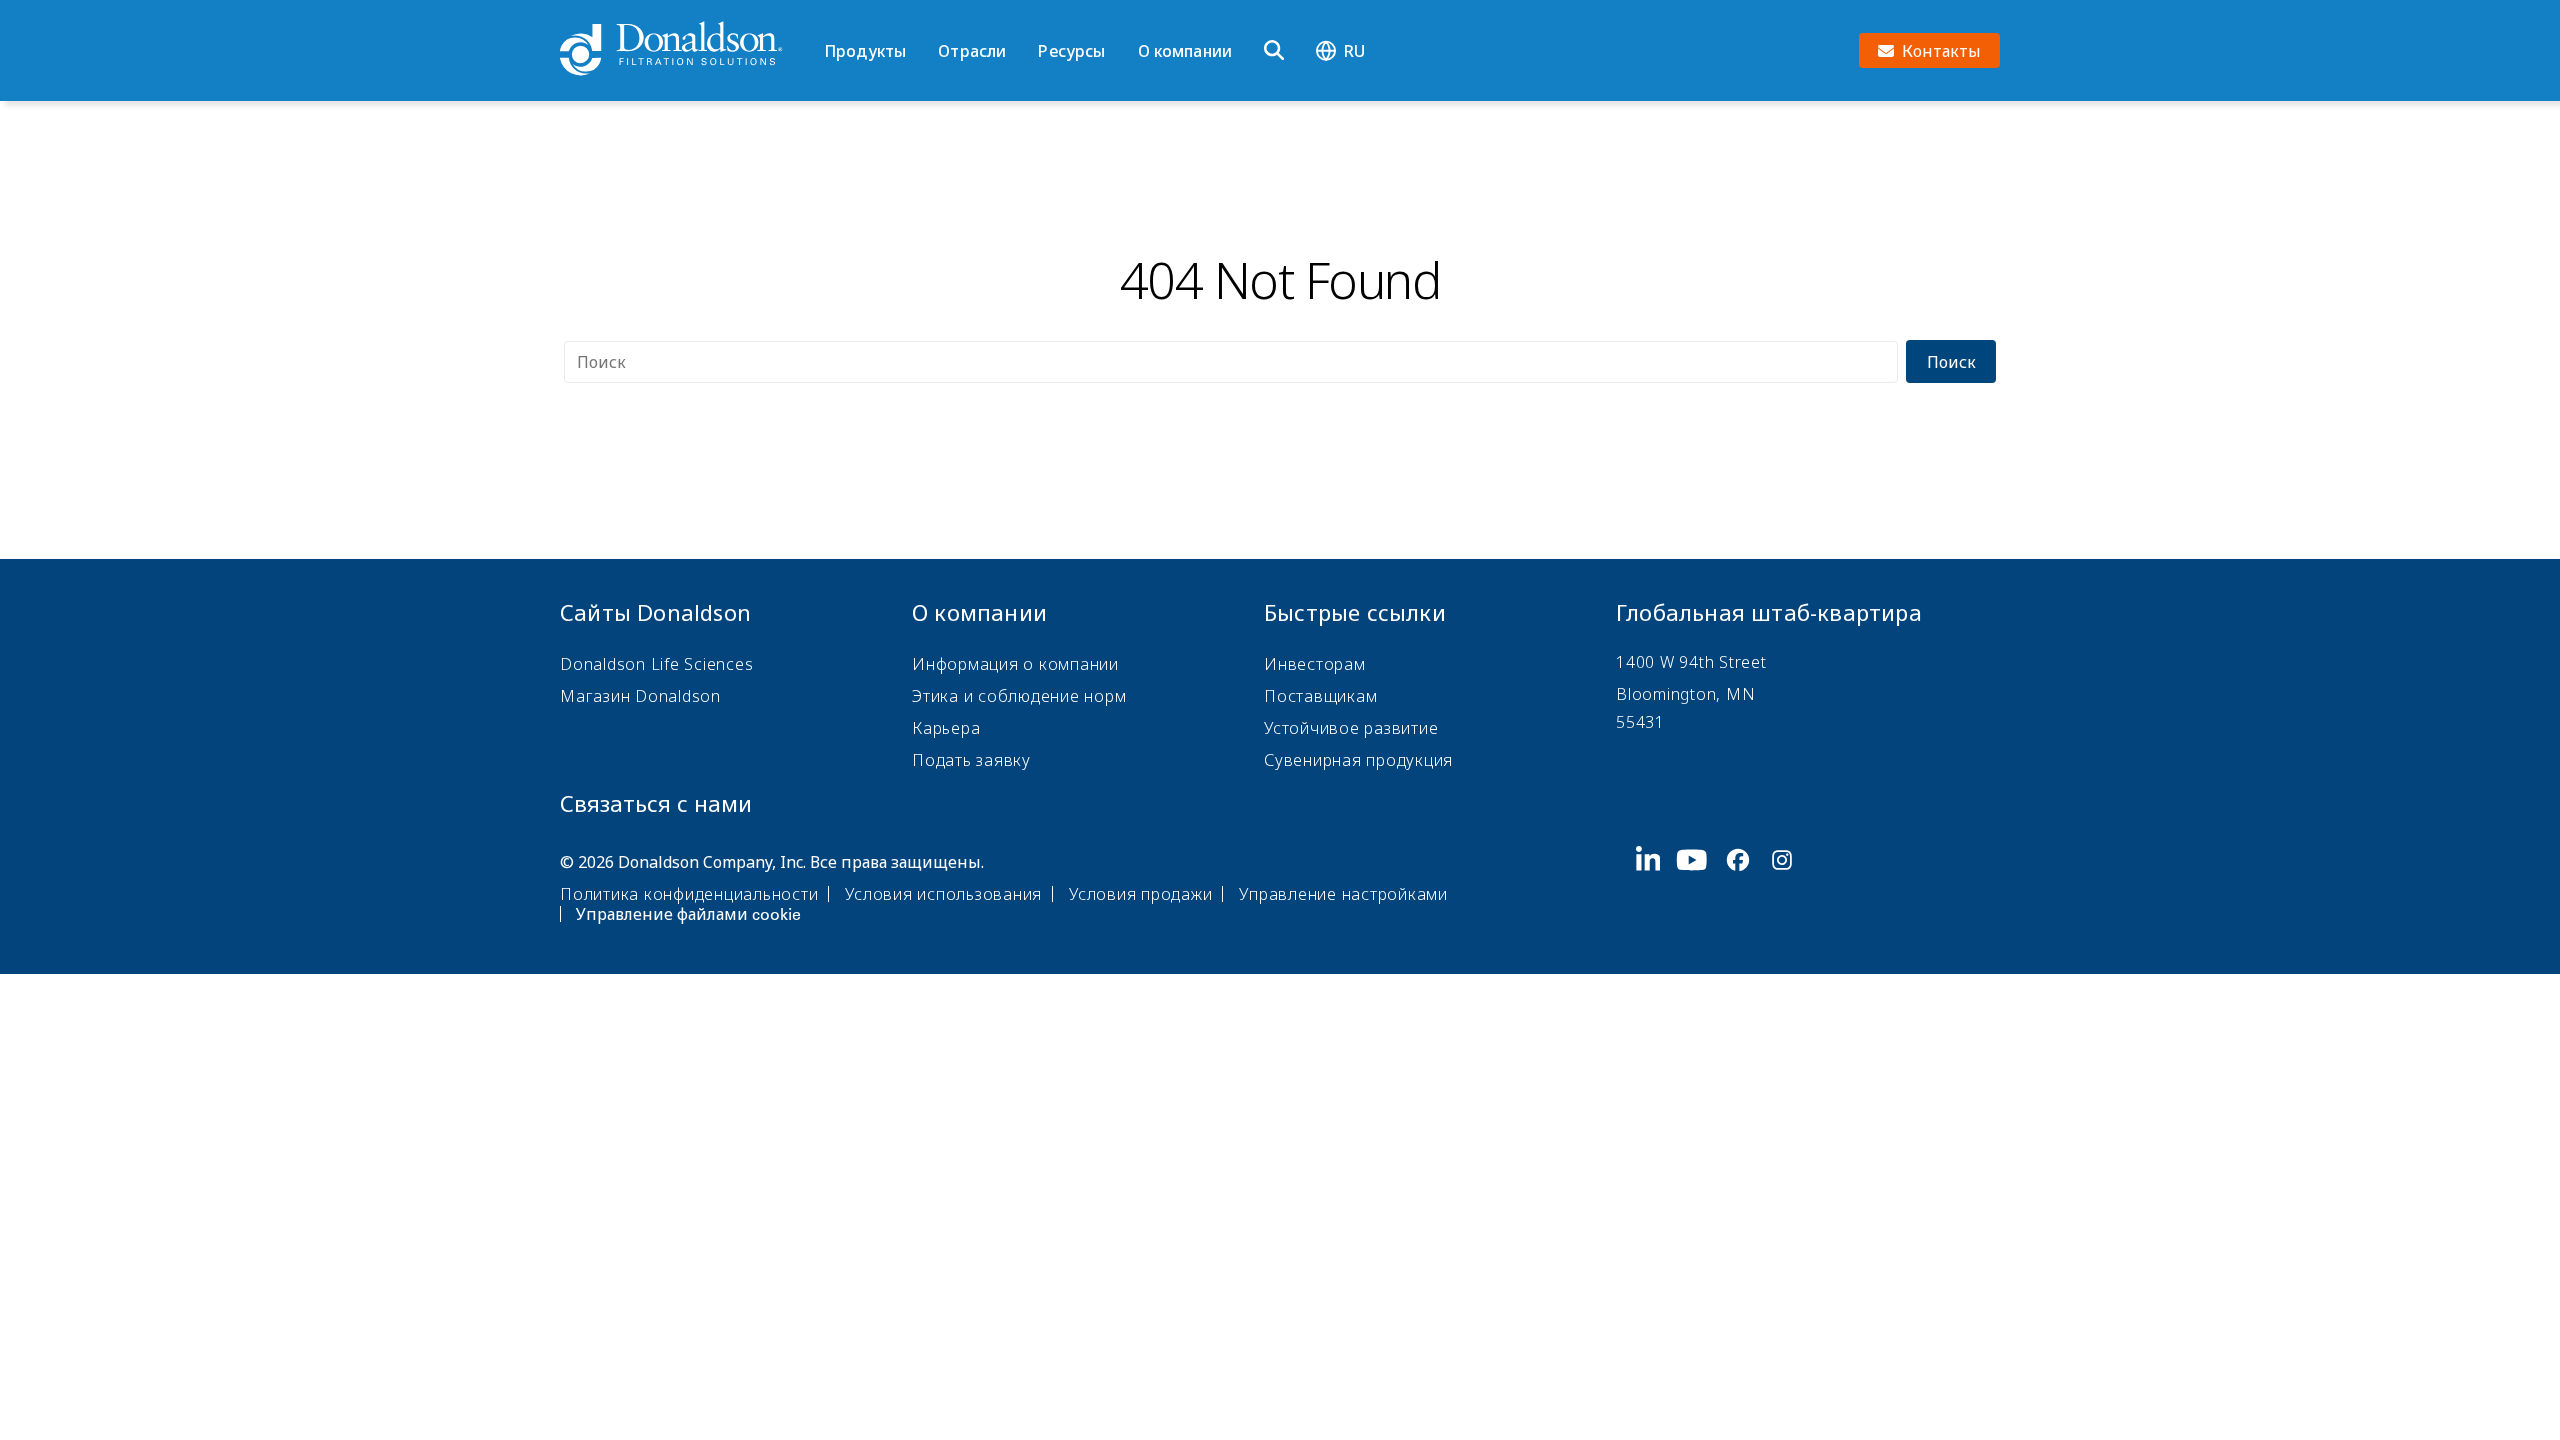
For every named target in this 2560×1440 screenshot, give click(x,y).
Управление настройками (1343, 894)
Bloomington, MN (1685, 694)
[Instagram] (1790, 886)
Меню (831, 17)
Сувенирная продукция (1358, 760)
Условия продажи (1140, 894)
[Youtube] (1700, 886)
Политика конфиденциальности (689, 894)
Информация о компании (1015, 664)
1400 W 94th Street (1691, 662)
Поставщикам (1320, 696)
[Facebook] (1746, 886)
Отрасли (972, 51)
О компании (1185, 51)
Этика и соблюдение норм (1019, 696)
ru (1354, 51)
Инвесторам (1315, 664)
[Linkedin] (1656, 886)
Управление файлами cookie (688, 914)
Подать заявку (971, 760)
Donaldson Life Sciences (656, 664)
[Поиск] (1274, 51)
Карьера (946, 728)
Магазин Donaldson (640, 696)
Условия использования (943, 894)
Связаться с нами (656, 803)
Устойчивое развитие (1351, 728)
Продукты (865, 51)
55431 (1640, 722)
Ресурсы (1071, 51)
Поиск (1951, 362)
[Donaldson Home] (684, 50)
